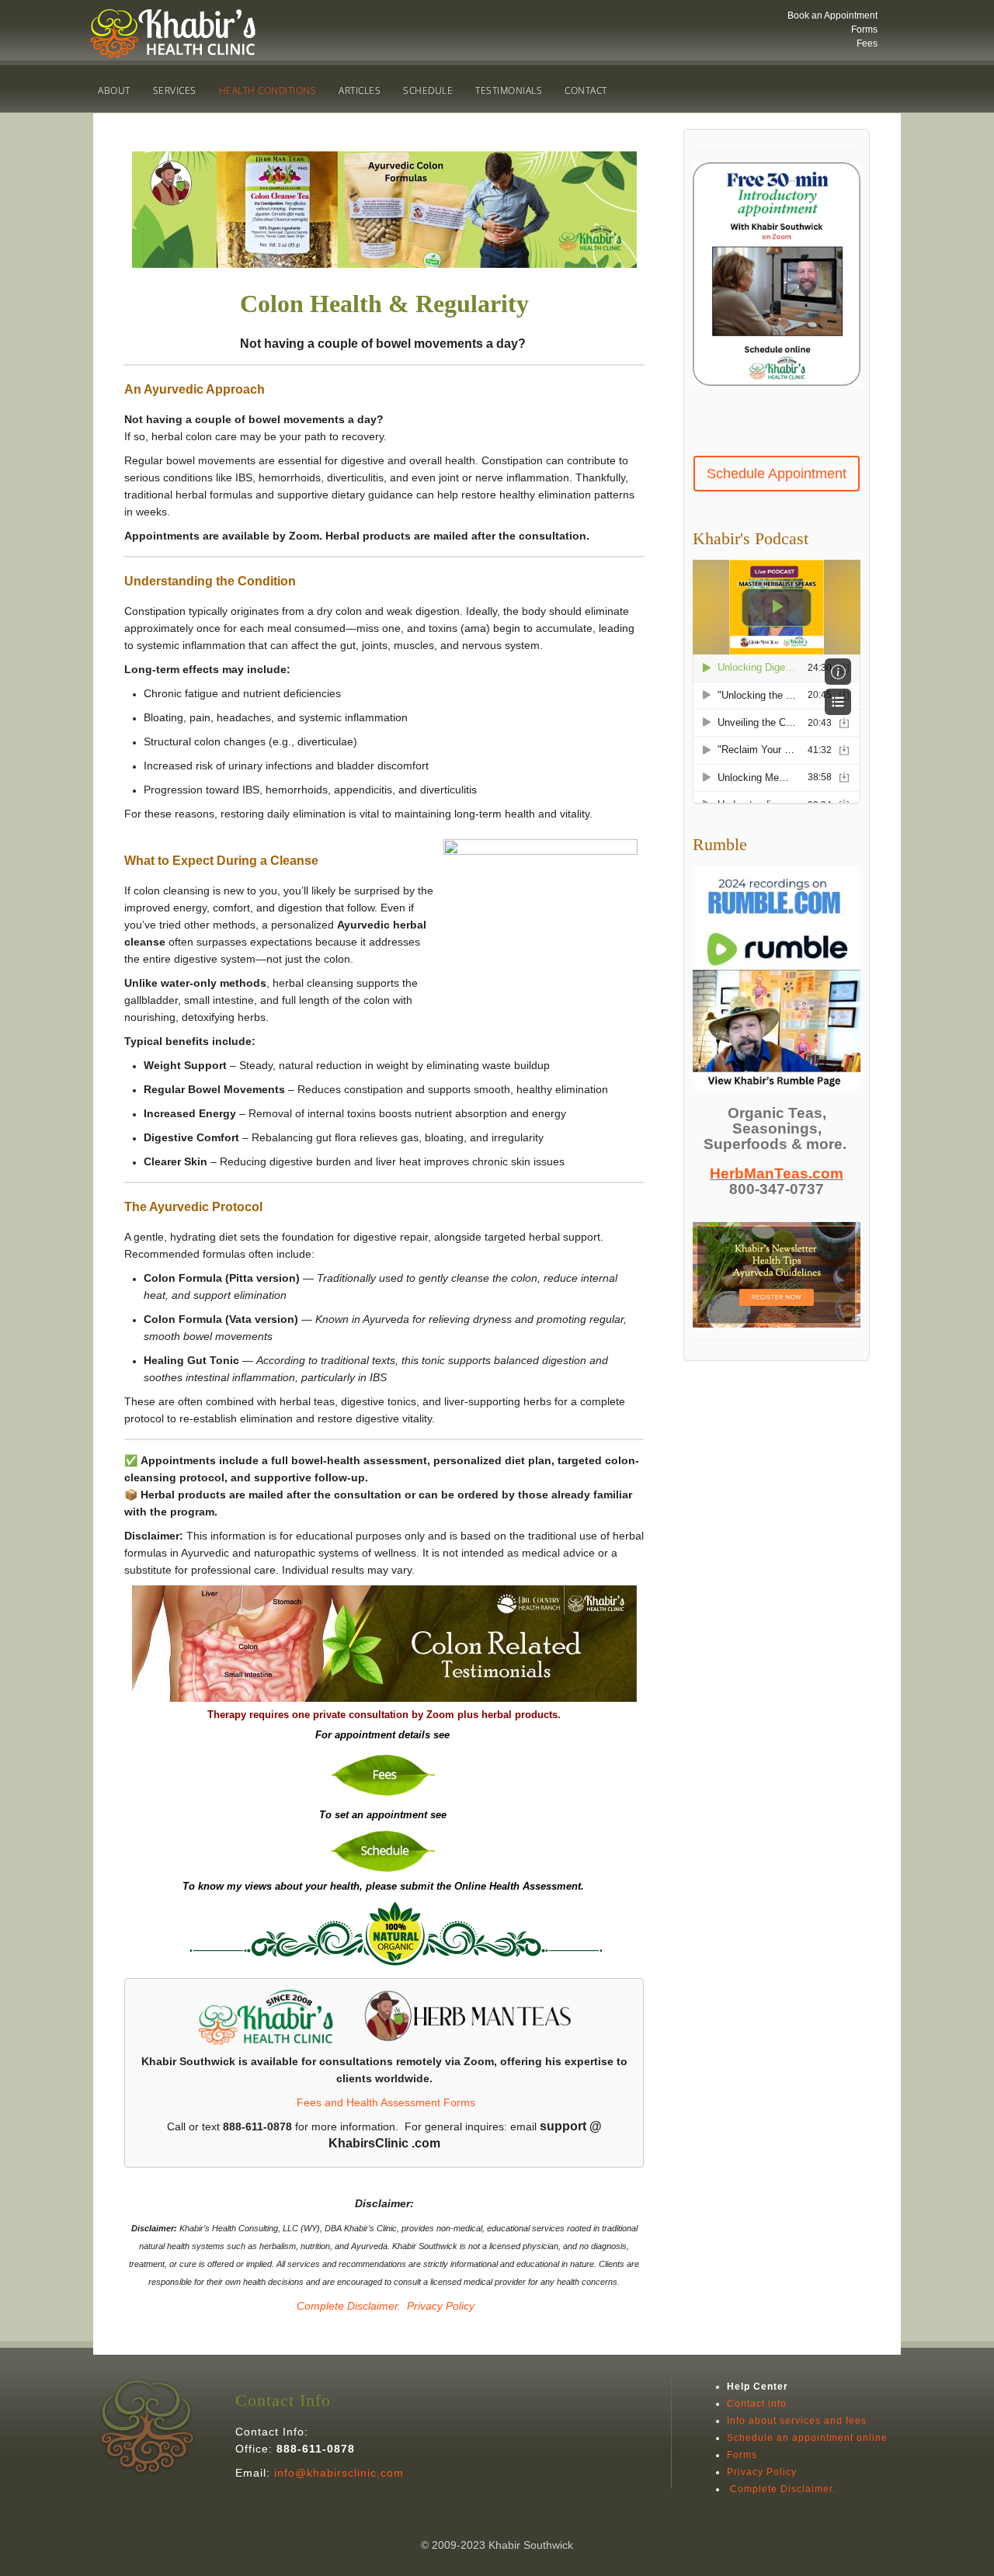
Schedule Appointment (777, 474)
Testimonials (509, 90)
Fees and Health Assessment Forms (386, 2102)
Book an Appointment (832, 16)
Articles (360, 90)
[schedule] (384, 1850)
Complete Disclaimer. (347, 2306)
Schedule (428, 90)
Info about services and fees (797, 2421)
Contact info (757, 2404)
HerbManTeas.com (777, 1173)
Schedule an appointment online (807, 2438)
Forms (864, 30)
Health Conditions (268, 90)
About (114, 90)
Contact (586, 90)
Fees (867, 43)
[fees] (384, 1774)
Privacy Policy (441, 2306)
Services (175, 90)
